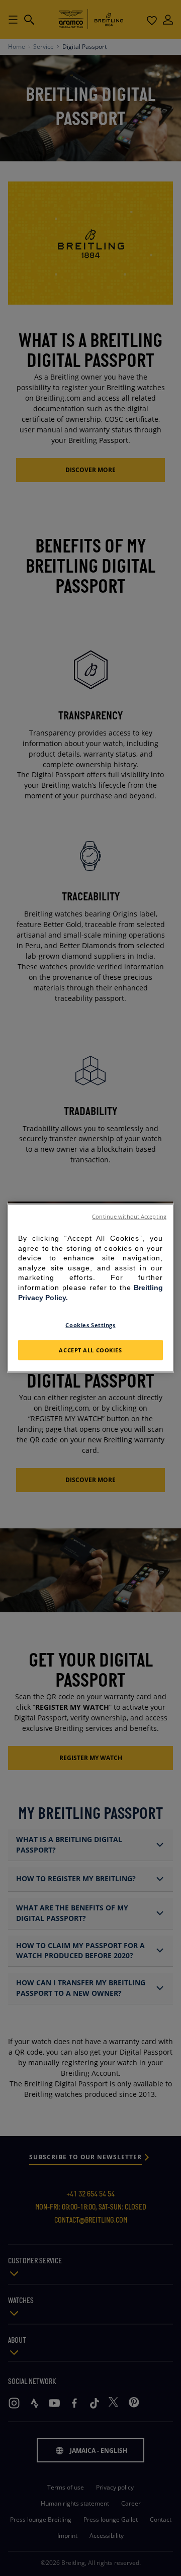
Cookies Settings (90, 1325)
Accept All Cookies (90, 1350)
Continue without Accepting (129, 1217)
